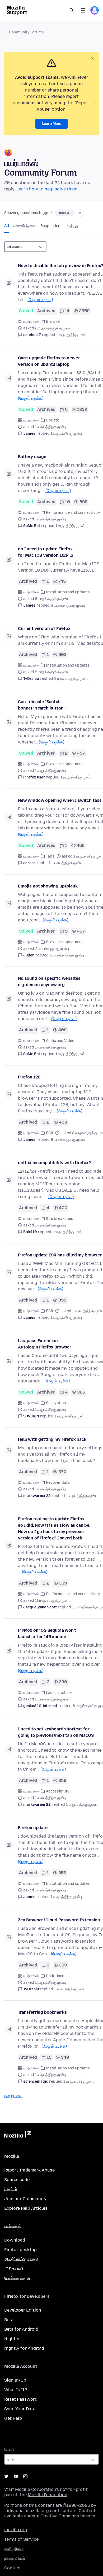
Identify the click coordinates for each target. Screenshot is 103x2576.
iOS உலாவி (14, 2269)
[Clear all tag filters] (80, 213)
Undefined (55, 1976)
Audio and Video (60, 1041)
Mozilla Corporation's (37, 2489)
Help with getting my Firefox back (52, 1439)
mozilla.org (16, 2530)
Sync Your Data (20, 2409)
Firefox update (33, 1828)
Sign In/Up (15, 2380)
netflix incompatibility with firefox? (54, 1163)
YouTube (16, 2476)
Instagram (25, 2476)
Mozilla (17, 2135)
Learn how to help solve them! (47, 189)
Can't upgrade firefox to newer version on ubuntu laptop (49, 361)
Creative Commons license (68, 2516)
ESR (50, 1133)
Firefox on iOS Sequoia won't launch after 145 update (47, 1633)
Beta (9, 2320)
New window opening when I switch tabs (60, 800)
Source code (17, 2180)
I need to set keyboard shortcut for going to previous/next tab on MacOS (56, 1732)
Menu (83, 10)
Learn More (51, 124)
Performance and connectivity (73, 513)
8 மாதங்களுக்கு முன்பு (68, 605)
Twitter (6, 2476)
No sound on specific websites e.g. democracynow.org (49, 982)
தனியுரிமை (14, 2549)
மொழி (9, 2450)
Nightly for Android (24, 2348)
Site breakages (60, 1219)
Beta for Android (21, 2329)
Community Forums (26, 32)
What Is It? (16, 2390)
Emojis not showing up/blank (48, 886)
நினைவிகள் (15, 2558)
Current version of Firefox (44, 628)
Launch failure (59, 1693)
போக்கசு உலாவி (17, 2278)
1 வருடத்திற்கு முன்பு (72, 335)
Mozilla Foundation (48, 2495)
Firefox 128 (29, 1077)
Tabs (50, 856)
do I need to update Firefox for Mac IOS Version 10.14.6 (46, 552)
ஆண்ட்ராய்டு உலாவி (21, 2259)
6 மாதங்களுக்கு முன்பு (67, 955)
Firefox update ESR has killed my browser (60, 1255)
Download (15, 2240)
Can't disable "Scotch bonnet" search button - (42, 705)
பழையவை (13, 2096)
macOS (65, 213)
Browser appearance (65, 764)
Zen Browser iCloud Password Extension (59, 1920)
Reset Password (21, 2399)
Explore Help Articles (26, 2208)
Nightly (12, 2339)
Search (72, 10)
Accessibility (58, 1791)
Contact (13, 2568)
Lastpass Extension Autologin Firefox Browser (45, 1344)
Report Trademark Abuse (29, 2170)
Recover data (58, 1483)
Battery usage (32, 457)
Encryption (56, 1403)
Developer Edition (23, 2310)
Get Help (13, 2418)
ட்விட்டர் (11, 2189)
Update (53, 420)
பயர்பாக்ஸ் (31, 322)
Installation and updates (68, 592)
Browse (53, 322)
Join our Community (25, 2199)
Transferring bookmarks (42, 2012)
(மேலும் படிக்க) (40, 300)
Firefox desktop (20, 2250)
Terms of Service (21, 2539)
